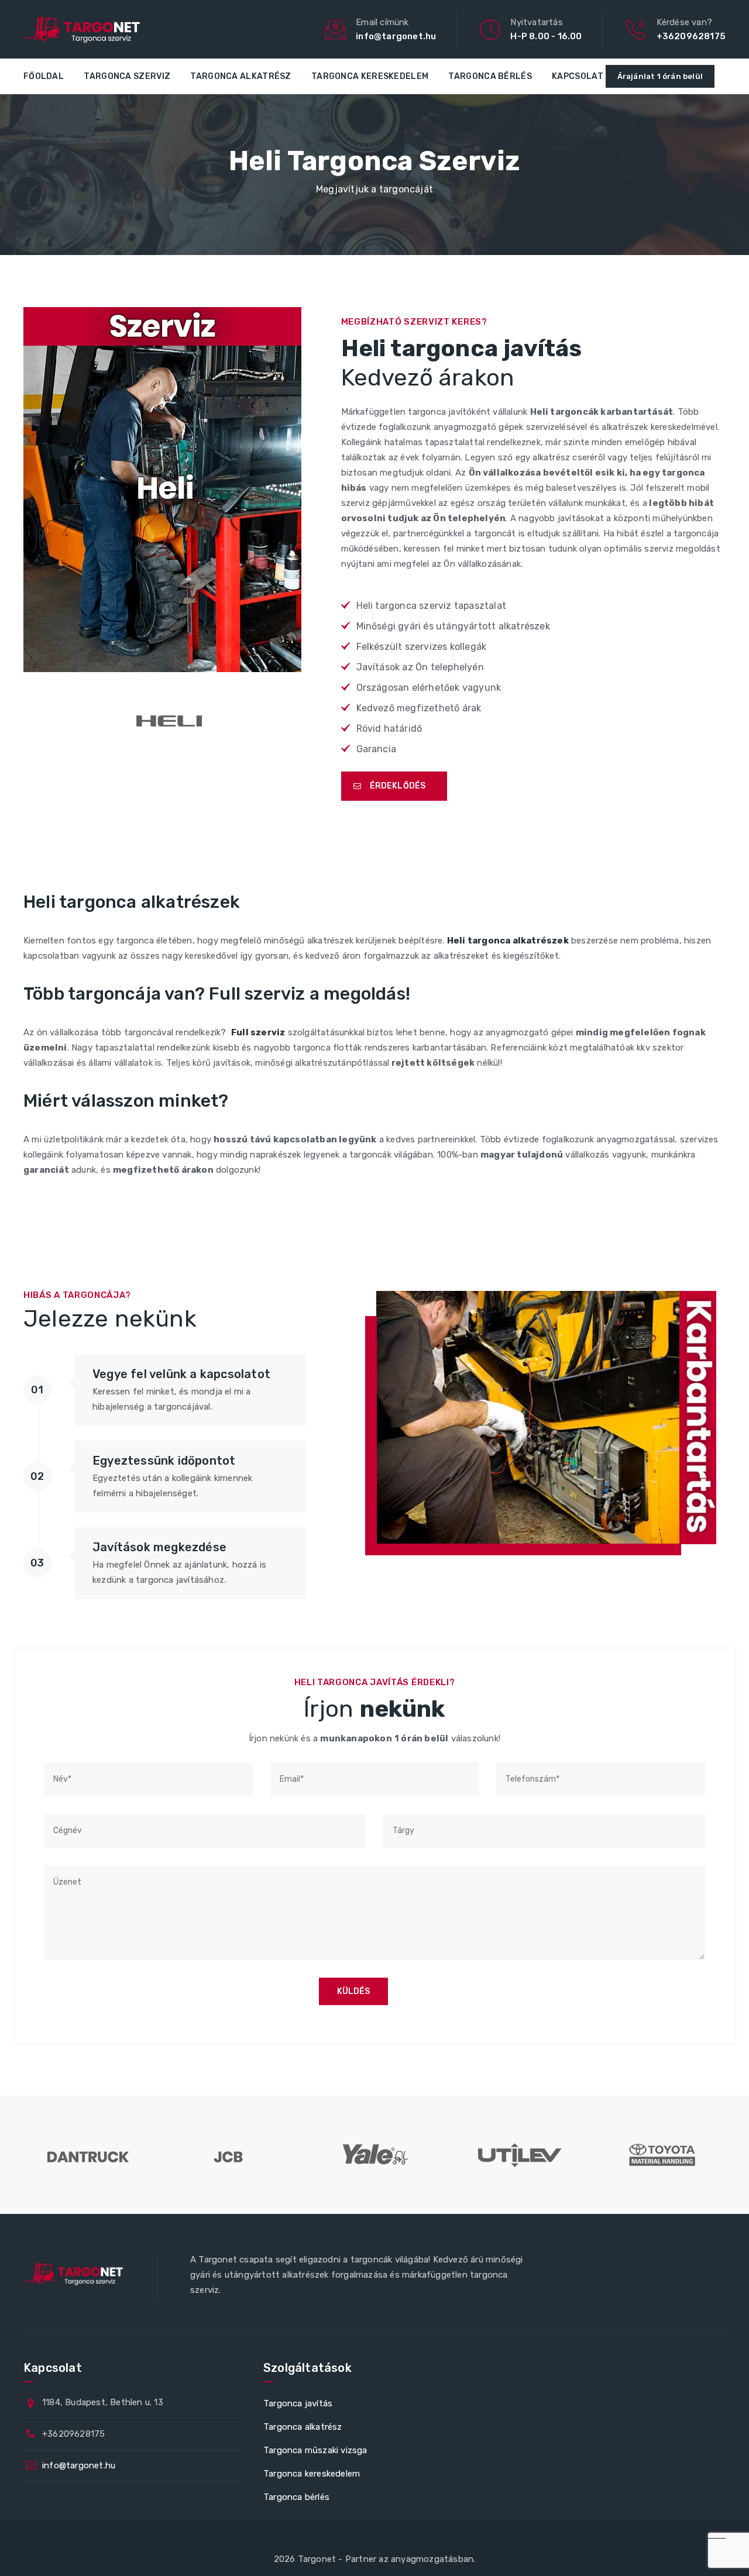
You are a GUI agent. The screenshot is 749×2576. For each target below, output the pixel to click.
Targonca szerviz (127, 76)
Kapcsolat (578, 76)
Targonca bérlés (490, 76)
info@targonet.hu (396, 36)
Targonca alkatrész (240, 76)
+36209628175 (691, 36)
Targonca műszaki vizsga (315, 2450)
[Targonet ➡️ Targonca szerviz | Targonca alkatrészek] (82, 29)
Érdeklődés (398, 786)
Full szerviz (258, 1032)
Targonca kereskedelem (370, 76)
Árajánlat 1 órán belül (660, 76)
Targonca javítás (298, 2403)
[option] (87, 2155)
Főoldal (44, 76)
